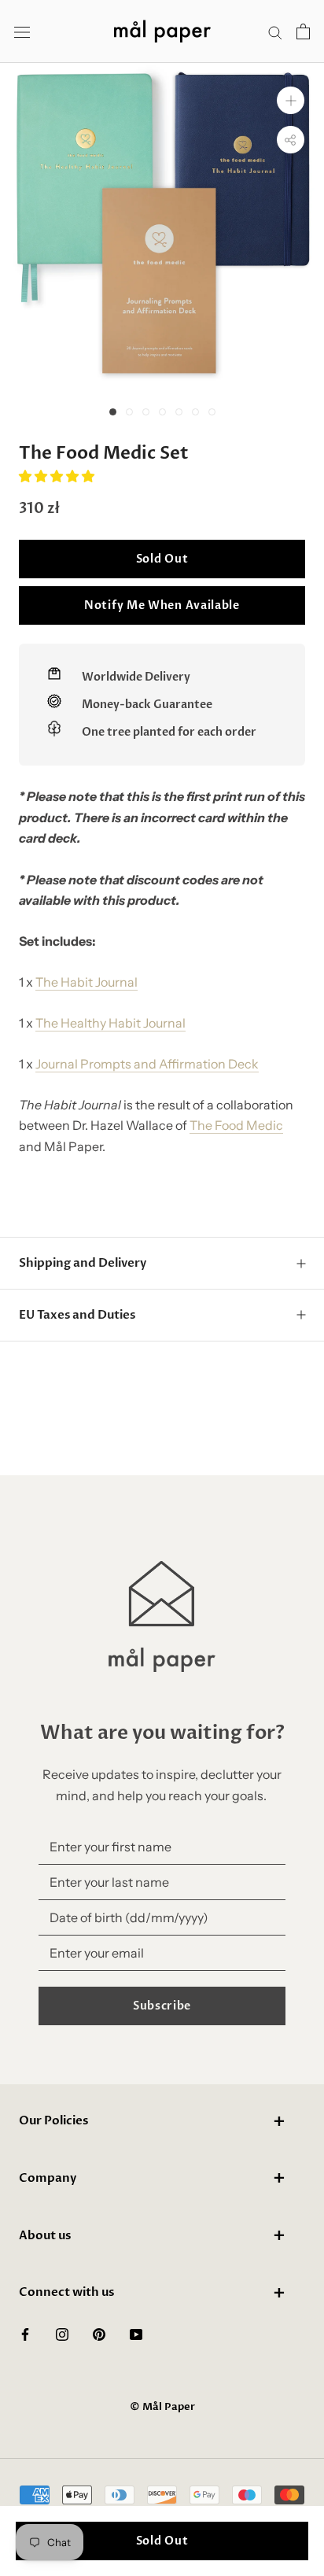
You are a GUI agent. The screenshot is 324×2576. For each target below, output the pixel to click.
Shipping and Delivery (83, 1263)
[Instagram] (62, 2333)
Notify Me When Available (162, 605)
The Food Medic (236, 1125)
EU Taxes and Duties (77, 1315)
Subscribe (162, 2006)
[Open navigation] (22, 32)
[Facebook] (25, 2333)
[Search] (275, 31)
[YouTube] (136, 2333)
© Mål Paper (162, 2407)
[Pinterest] (99, 2333)
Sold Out (162, 559)
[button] (58, 476)
